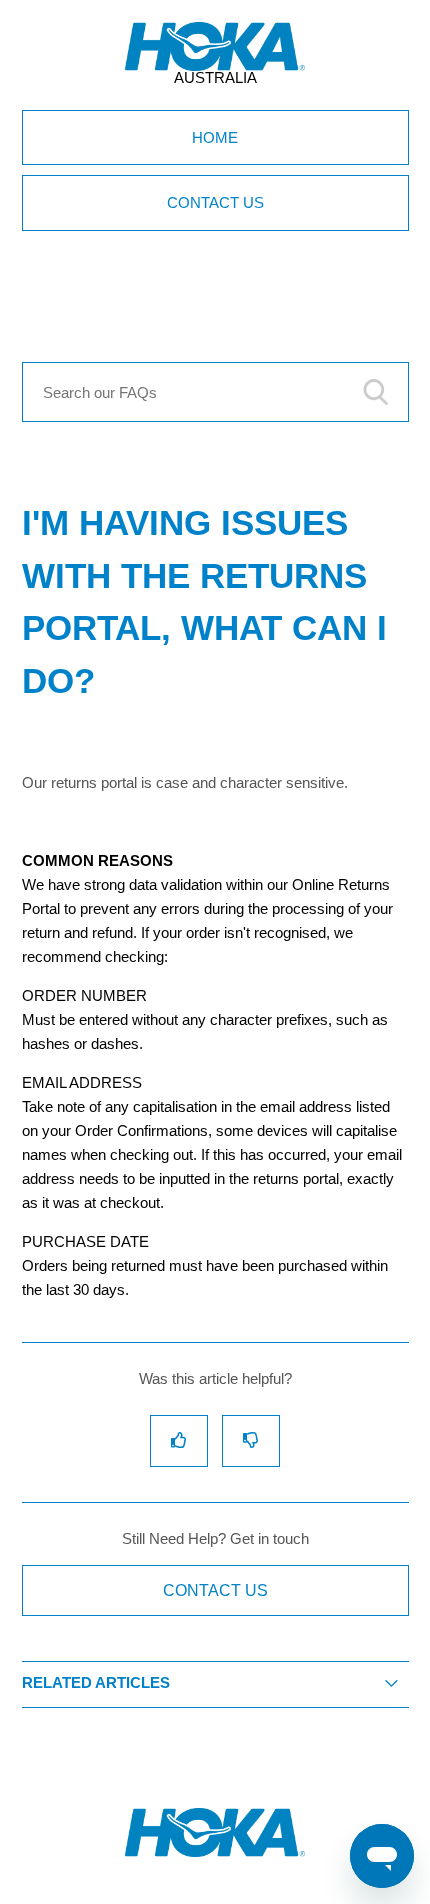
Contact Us (215, 202)
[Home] (215, 1851)
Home (215, 137)
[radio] (179, 1440)
